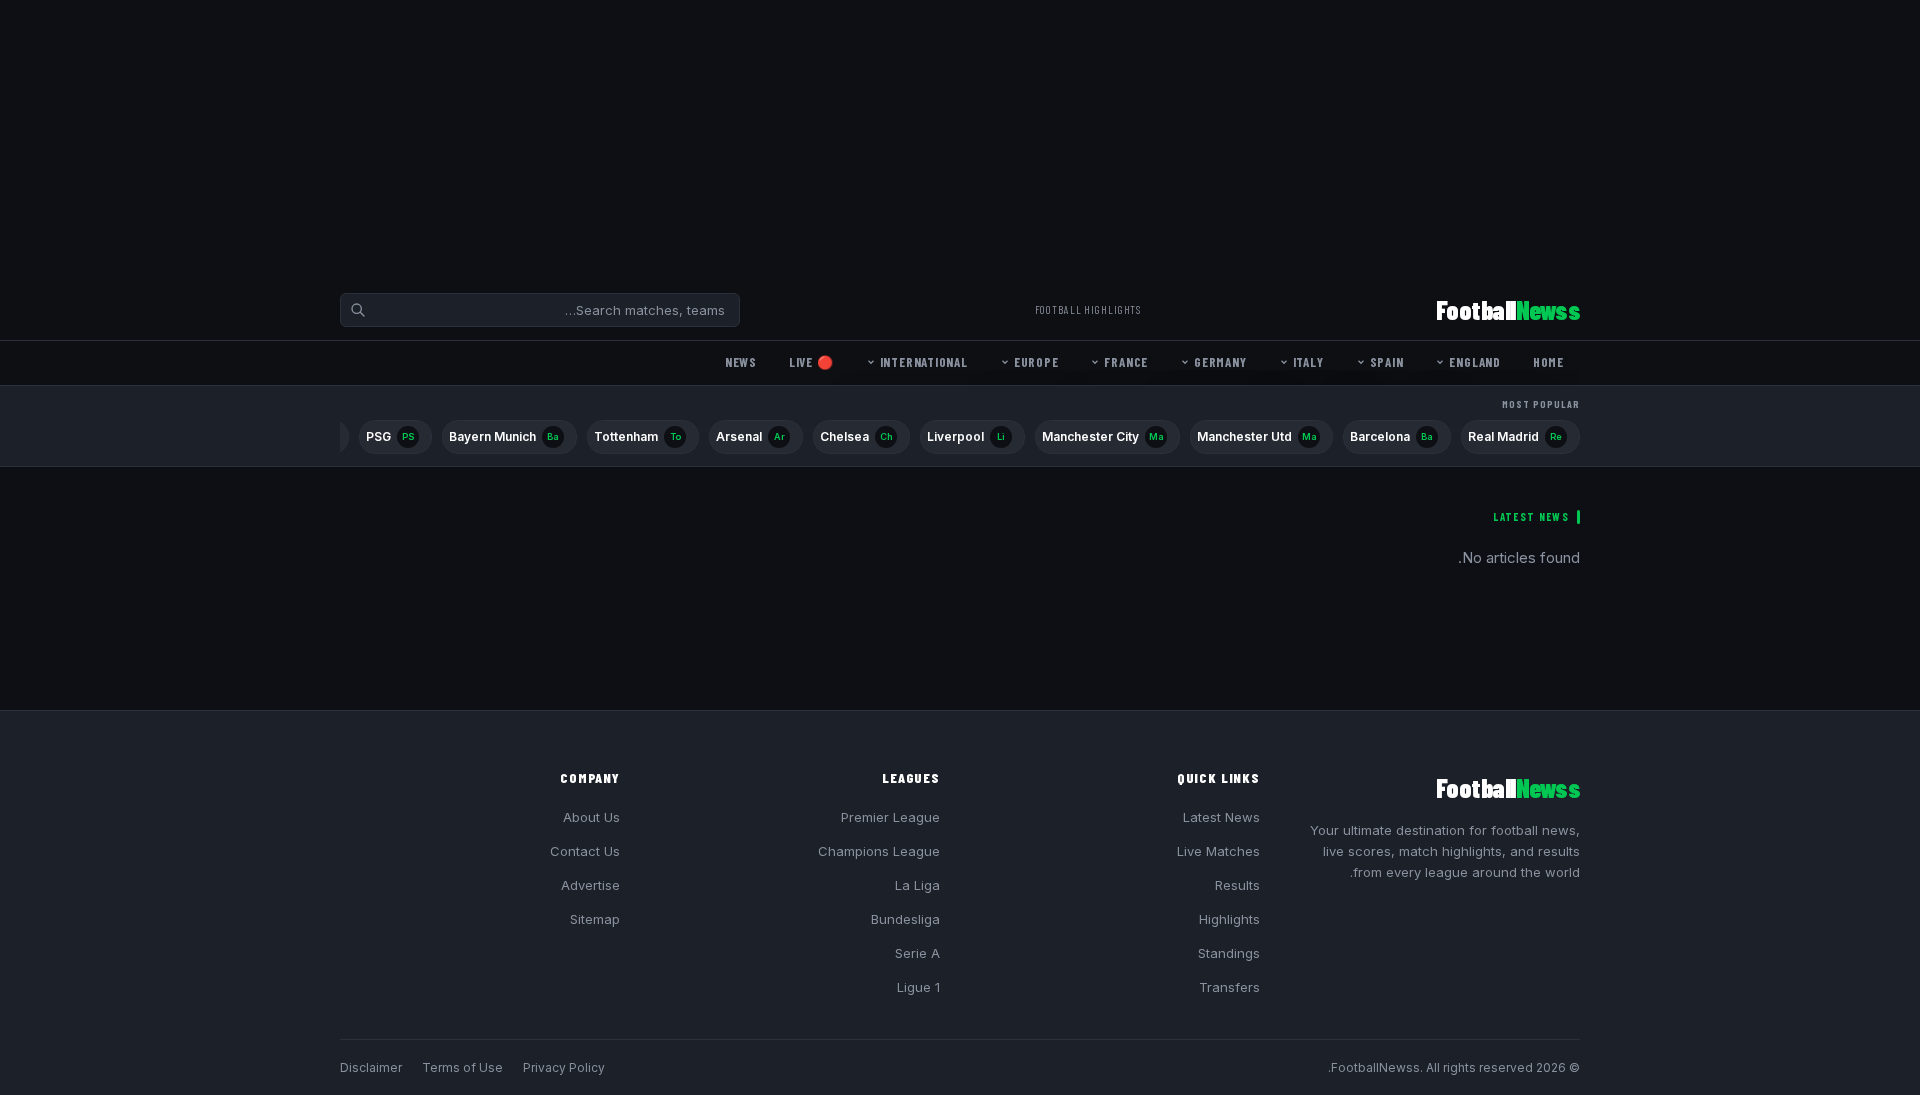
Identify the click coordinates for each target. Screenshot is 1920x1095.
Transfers (1229, 987)
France (1126, 362)
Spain (1387, 362)
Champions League (879, 851)
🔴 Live (811, 362)
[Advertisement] (1320, 140)
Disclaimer (371, 1067)
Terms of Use (462, 1067)
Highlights (1229, 919)
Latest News (1221, 817)
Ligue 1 (918, 987)
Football (1508, 309)
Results (1237, 885)
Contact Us (585, 851)
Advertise (590, 885)
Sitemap (595, 919)
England (1474, 362)
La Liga (917, 885)
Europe (1036, 362)
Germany (1220, 362)
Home (1548, 362)
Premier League (890, 817)
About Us (591, 817)
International (924, 362)
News (741, 362)
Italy (1308, 362)
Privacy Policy (564, 1067)
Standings (1229, 953)
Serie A (917, 953)
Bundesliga (905, 919)
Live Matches (1218, 851)
